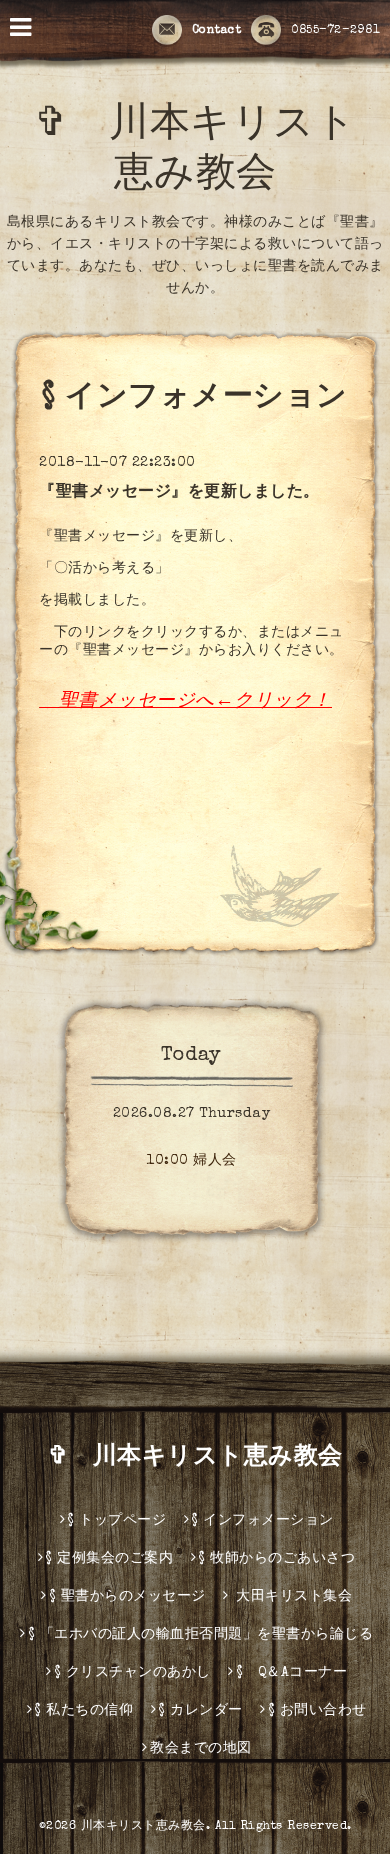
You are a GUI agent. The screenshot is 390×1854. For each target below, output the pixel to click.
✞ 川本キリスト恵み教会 (208, 1458)
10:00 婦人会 (191, 1161)
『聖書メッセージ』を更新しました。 (179, 493)
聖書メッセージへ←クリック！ (195, 702)
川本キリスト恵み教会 (143, 1827)
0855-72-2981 (335, 31)
